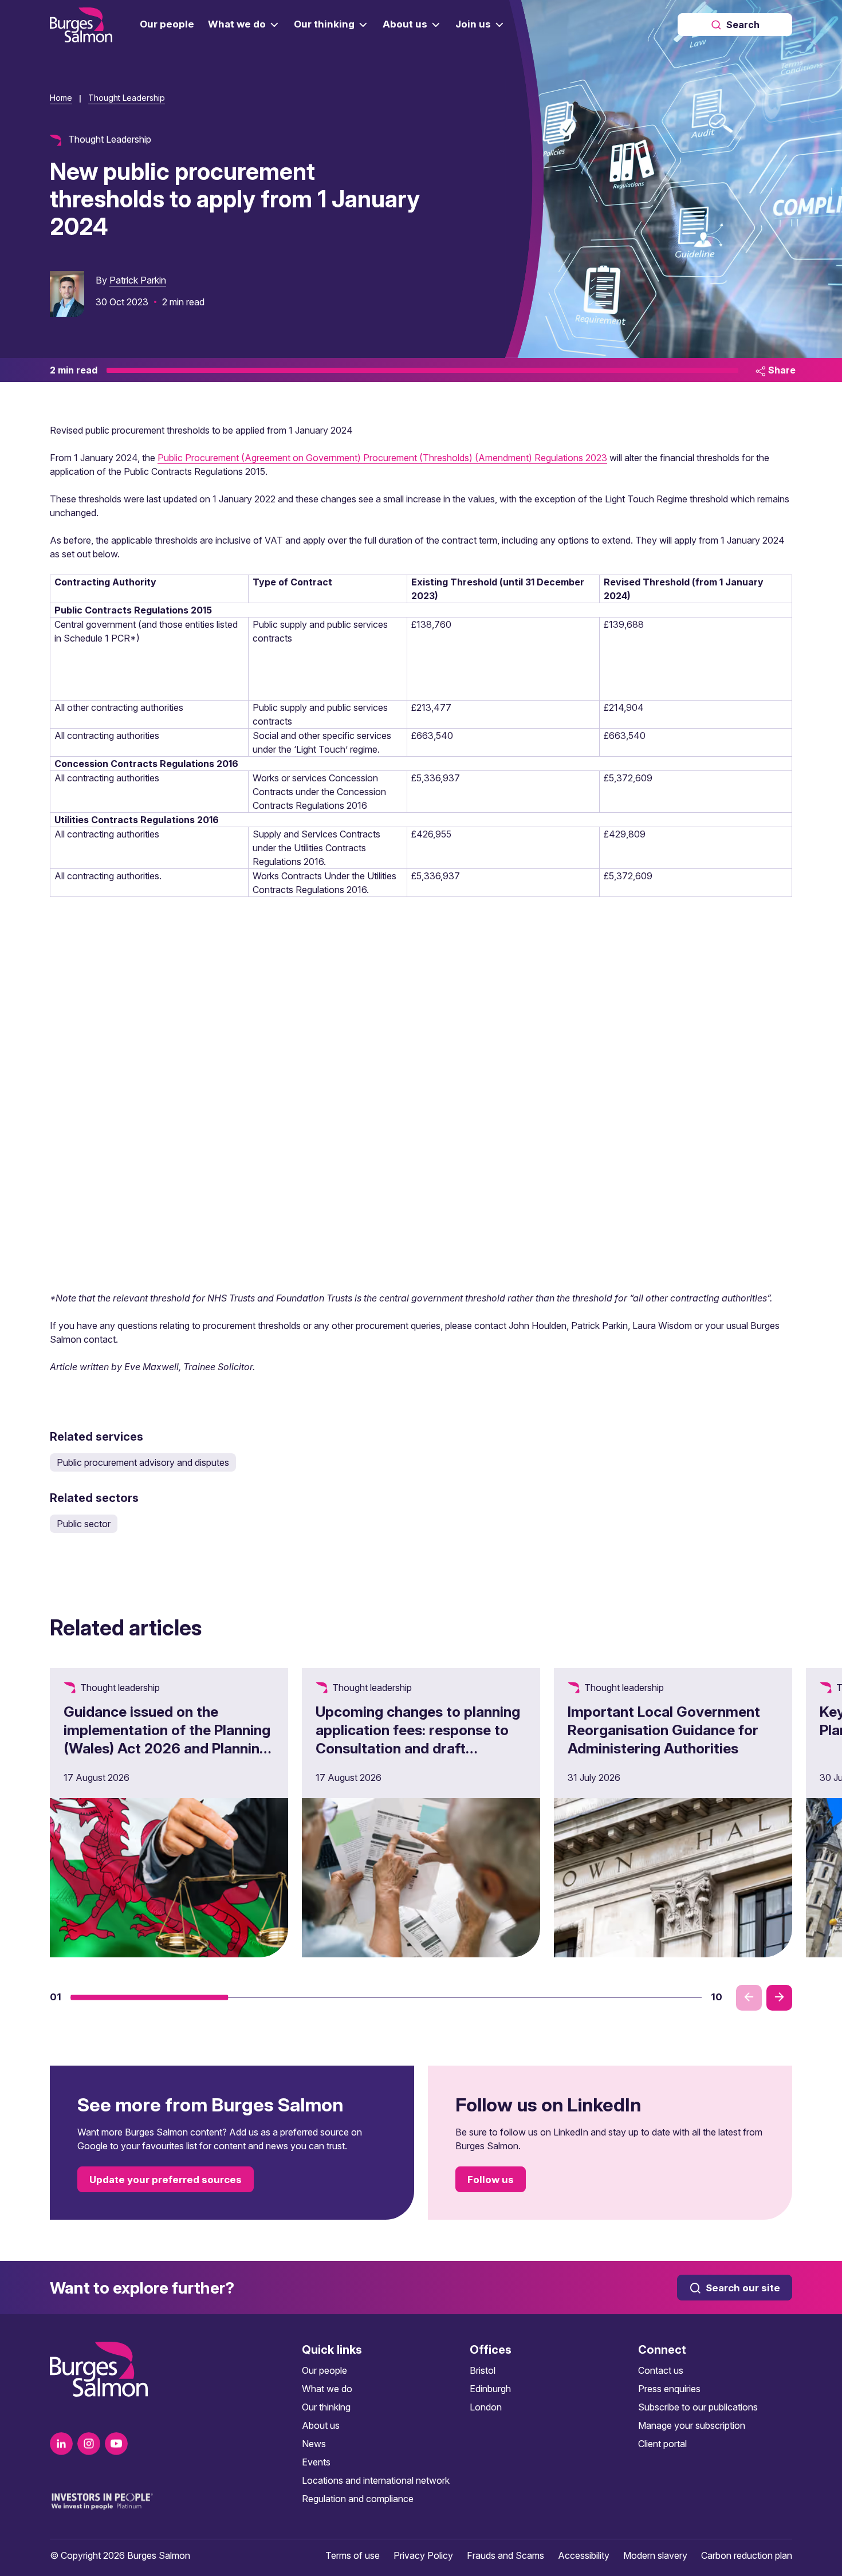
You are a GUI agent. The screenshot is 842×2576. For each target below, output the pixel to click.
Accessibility (584, 2555)
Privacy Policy (423, 2555)
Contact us (661, 2370)
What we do (327, 2389)
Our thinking (326, 2407)
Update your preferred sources (166, 2180)
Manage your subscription (692, 2425)
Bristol (483, 2370)
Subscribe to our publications (698, 2407)
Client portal (662, 2444)
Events (316, 2462)
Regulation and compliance (358, 2499)
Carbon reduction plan (747, 2555)
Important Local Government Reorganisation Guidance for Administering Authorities (664, 1730)
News (314, 2444)
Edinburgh (490, 2389)
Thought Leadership (127, 98)
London (486, 2407)
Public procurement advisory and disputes (143, 1462)
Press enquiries (669, 2389)
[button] (149, 1997)
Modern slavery (655, 2555)
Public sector (84, 1524)
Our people (324, 2370)
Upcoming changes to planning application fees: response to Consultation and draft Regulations (418, 1739)
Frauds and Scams (505, 2555)
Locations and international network (376, 2480)
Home (61, 98)
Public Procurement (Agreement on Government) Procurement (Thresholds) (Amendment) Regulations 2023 (382, 458)
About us (321, 2425)
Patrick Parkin (138, 280)
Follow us (491, 2180)
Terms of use (353, 2555)
